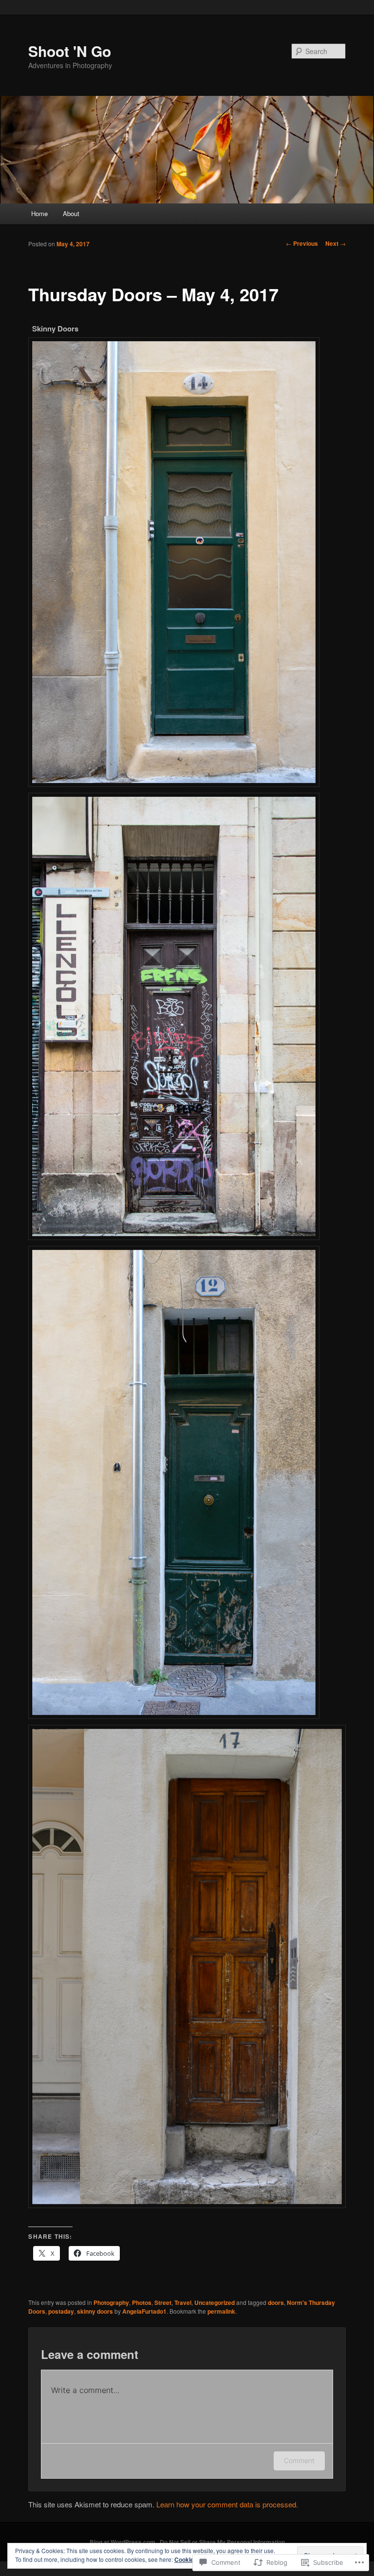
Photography (111, 2302)
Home (39, 213)
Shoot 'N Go (70, 51)
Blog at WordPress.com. (123, 2542)
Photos (142, 2302)
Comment (299, 2460)
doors (276, 2302)
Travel (183, 2302)
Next (336, 243)
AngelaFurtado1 (144, 2311)
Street (163, 2302)
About (71, 213)
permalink (221, 2311)
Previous (302, 243)
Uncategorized (215, 2302)
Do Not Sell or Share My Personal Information (222, 2542)
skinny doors (95, 2311)
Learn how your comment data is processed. (227, 2504)
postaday (61, 2311)
